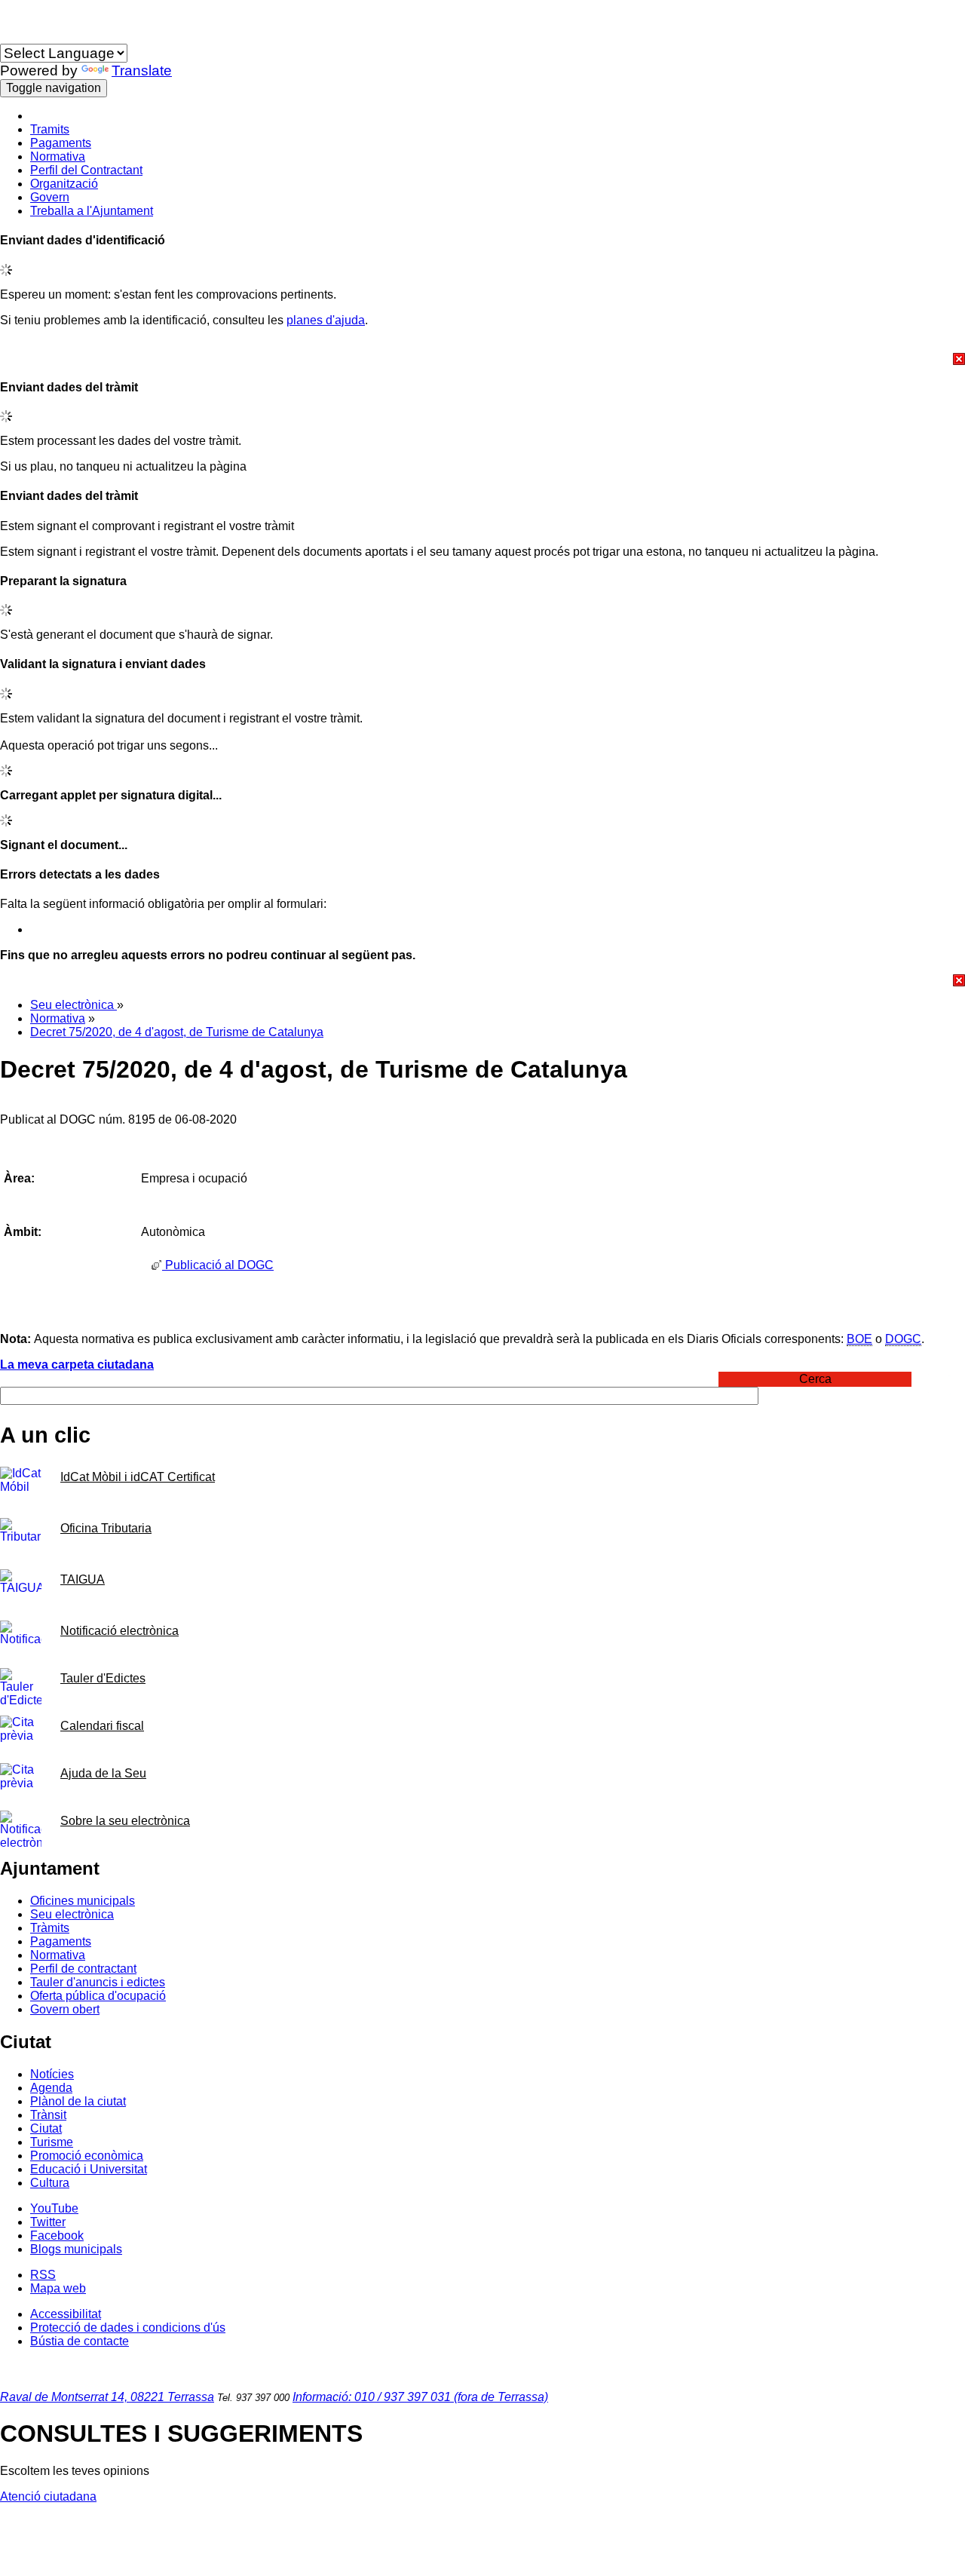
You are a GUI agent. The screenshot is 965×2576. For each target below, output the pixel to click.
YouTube (54, 2208)
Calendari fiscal (102, 1726)
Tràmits (50, 1928)
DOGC (903, 1339)
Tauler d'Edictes (103, 1678)
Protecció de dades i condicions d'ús (128, 2328)
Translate (142, 71)
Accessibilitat (66, 2314)
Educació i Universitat (89, 2169)
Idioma (18, 37)
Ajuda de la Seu (103, 1773)
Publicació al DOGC (218, 1265)
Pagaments (61, 143)
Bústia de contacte (80, 2341)
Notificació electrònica (119, 1631)
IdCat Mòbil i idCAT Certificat (138, 1477)
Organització (64, 184)
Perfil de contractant (83, 1969)
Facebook (57, 2236)
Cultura (50, 2183)
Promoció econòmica (87, 2156)
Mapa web (58, 2288)
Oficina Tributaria (106, 1528)
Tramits (50, 129)
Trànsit (48, 2115)
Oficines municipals (83, 1901)
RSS (43, 2275)
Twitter (48, 2222)
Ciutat (46, 2128)
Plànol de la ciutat (78, 2101)
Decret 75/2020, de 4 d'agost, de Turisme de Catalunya (177, 1032)
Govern (50, 197)
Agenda (51, 2088)
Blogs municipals (76, 2249)
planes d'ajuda (326, 320)
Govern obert (65, 2009)
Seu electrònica (74, 1005)
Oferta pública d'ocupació (98, 1996)
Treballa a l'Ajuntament (92, 211)
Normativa (58, 156)
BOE (859, 1339)
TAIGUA (83, 1579)
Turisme (52, 2142)
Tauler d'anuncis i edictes (98, 1982)
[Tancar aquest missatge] (482, 359)
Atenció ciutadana (48, 2496)
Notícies (52, 2074)
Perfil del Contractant (86, 170)
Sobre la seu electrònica (125, 1821)
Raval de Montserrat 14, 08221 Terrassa (107, 2397)
